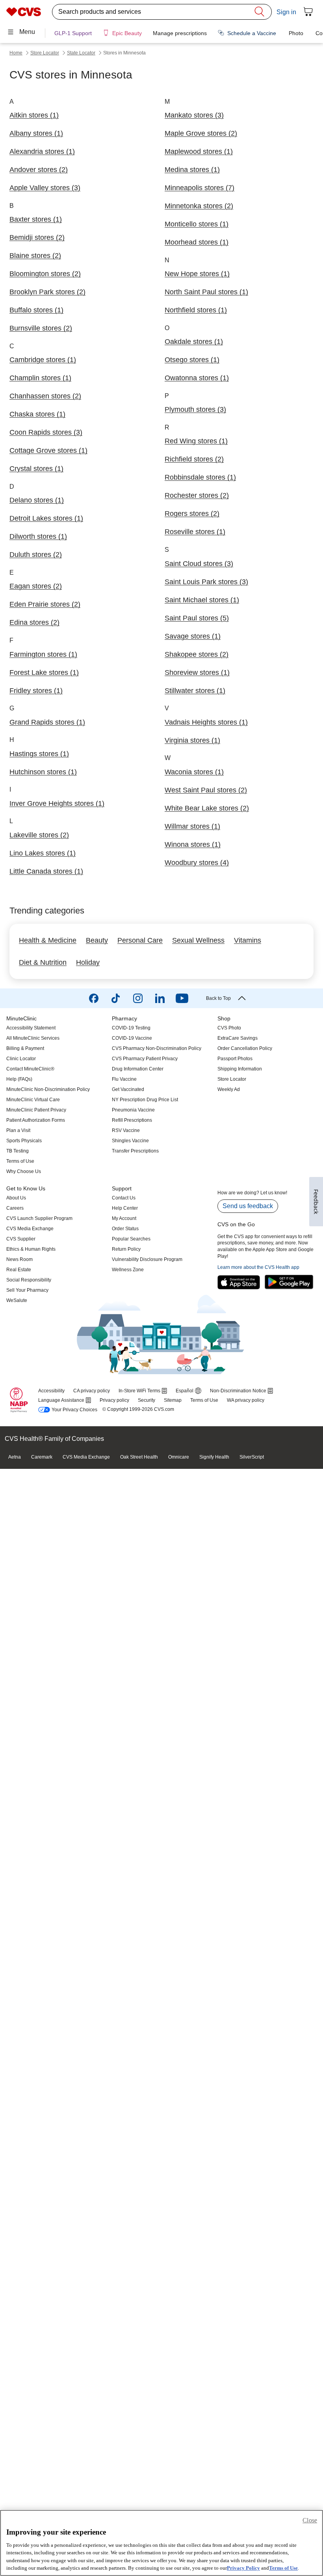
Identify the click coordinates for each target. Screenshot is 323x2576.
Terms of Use (283, 2568)
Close (310, 2520)
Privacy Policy (243, 2568)
